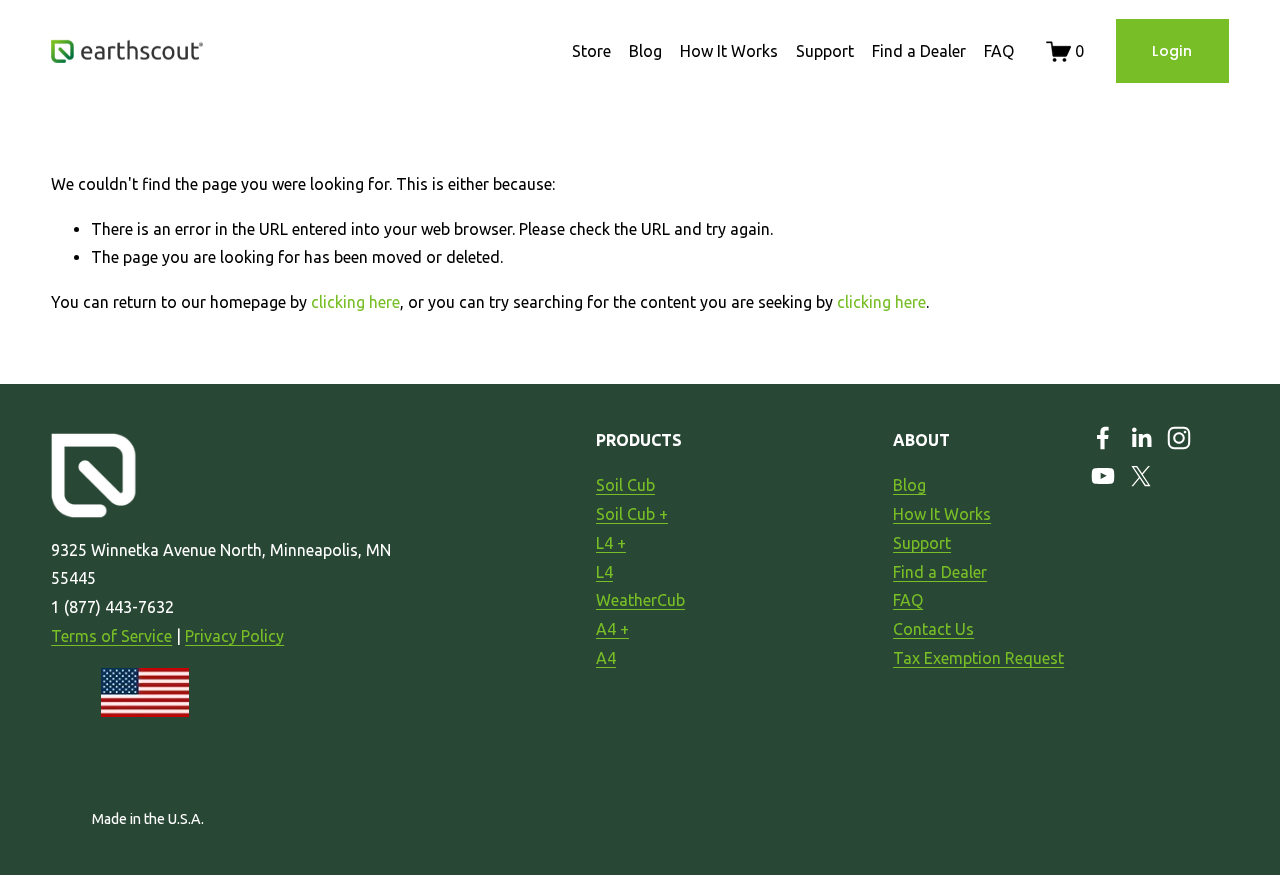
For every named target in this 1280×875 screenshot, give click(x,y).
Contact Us (933, 629)
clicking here (355, 302)
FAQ (999, 51)
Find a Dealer (919, 51)
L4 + (611, 543)
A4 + (612, 629)
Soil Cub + (632, 514)
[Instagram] (1179, 438)
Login (1172, 51)
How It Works (729, 51)
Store (591, 51)
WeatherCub (640, 600)
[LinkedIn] (1141, 438)
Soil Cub (625, 485)
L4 (604, 572)
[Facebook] (1103, 438)
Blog (645, 51)
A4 (606, 658)
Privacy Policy (234, 636)
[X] (1141, 476)
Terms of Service (111, 636)
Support (825, 51)
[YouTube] (1103, 476)
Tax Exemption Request (978, 658)
